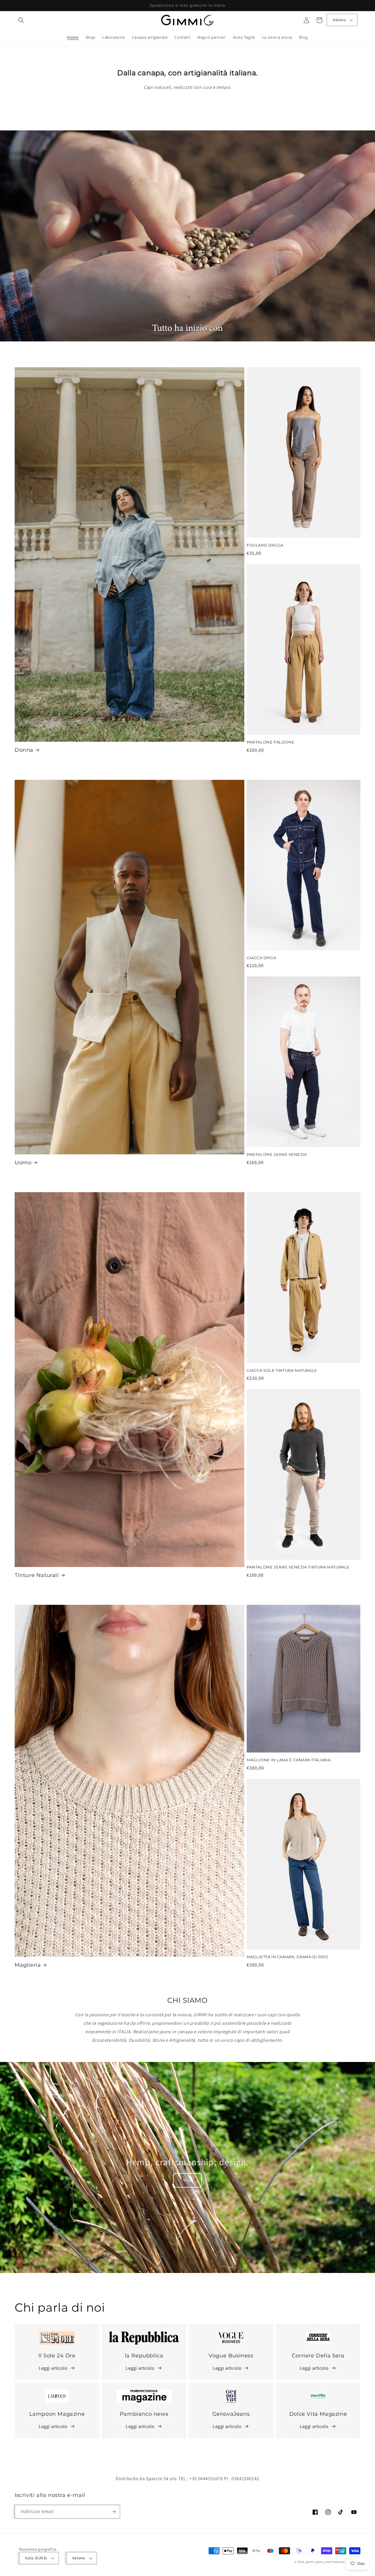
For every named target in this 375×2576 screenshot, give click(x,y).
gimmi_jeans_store (319, 2562)
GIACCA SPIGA (261, 958)
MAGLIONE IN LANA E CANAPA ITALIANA (289, 1760)
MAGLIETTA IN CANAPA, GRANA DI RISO (287, 1957)
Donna (24, 750)
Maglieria (28, 1965)
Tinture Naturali (37, 1575)
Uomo (23, 1163)
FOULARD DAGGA (265, 545)
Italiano (339, 20)
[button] (21, 20)
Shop (188, 2180)
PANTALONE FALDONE (271, 742)
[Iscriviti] (113, 2512)
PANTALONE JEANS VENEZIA (277, 1154)
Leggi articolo (53, 2368)
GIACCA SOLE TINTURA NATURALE (282, 1370)
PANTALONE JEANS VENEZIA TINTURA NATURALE (298, 1567)
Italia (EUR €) (36, 2558)
